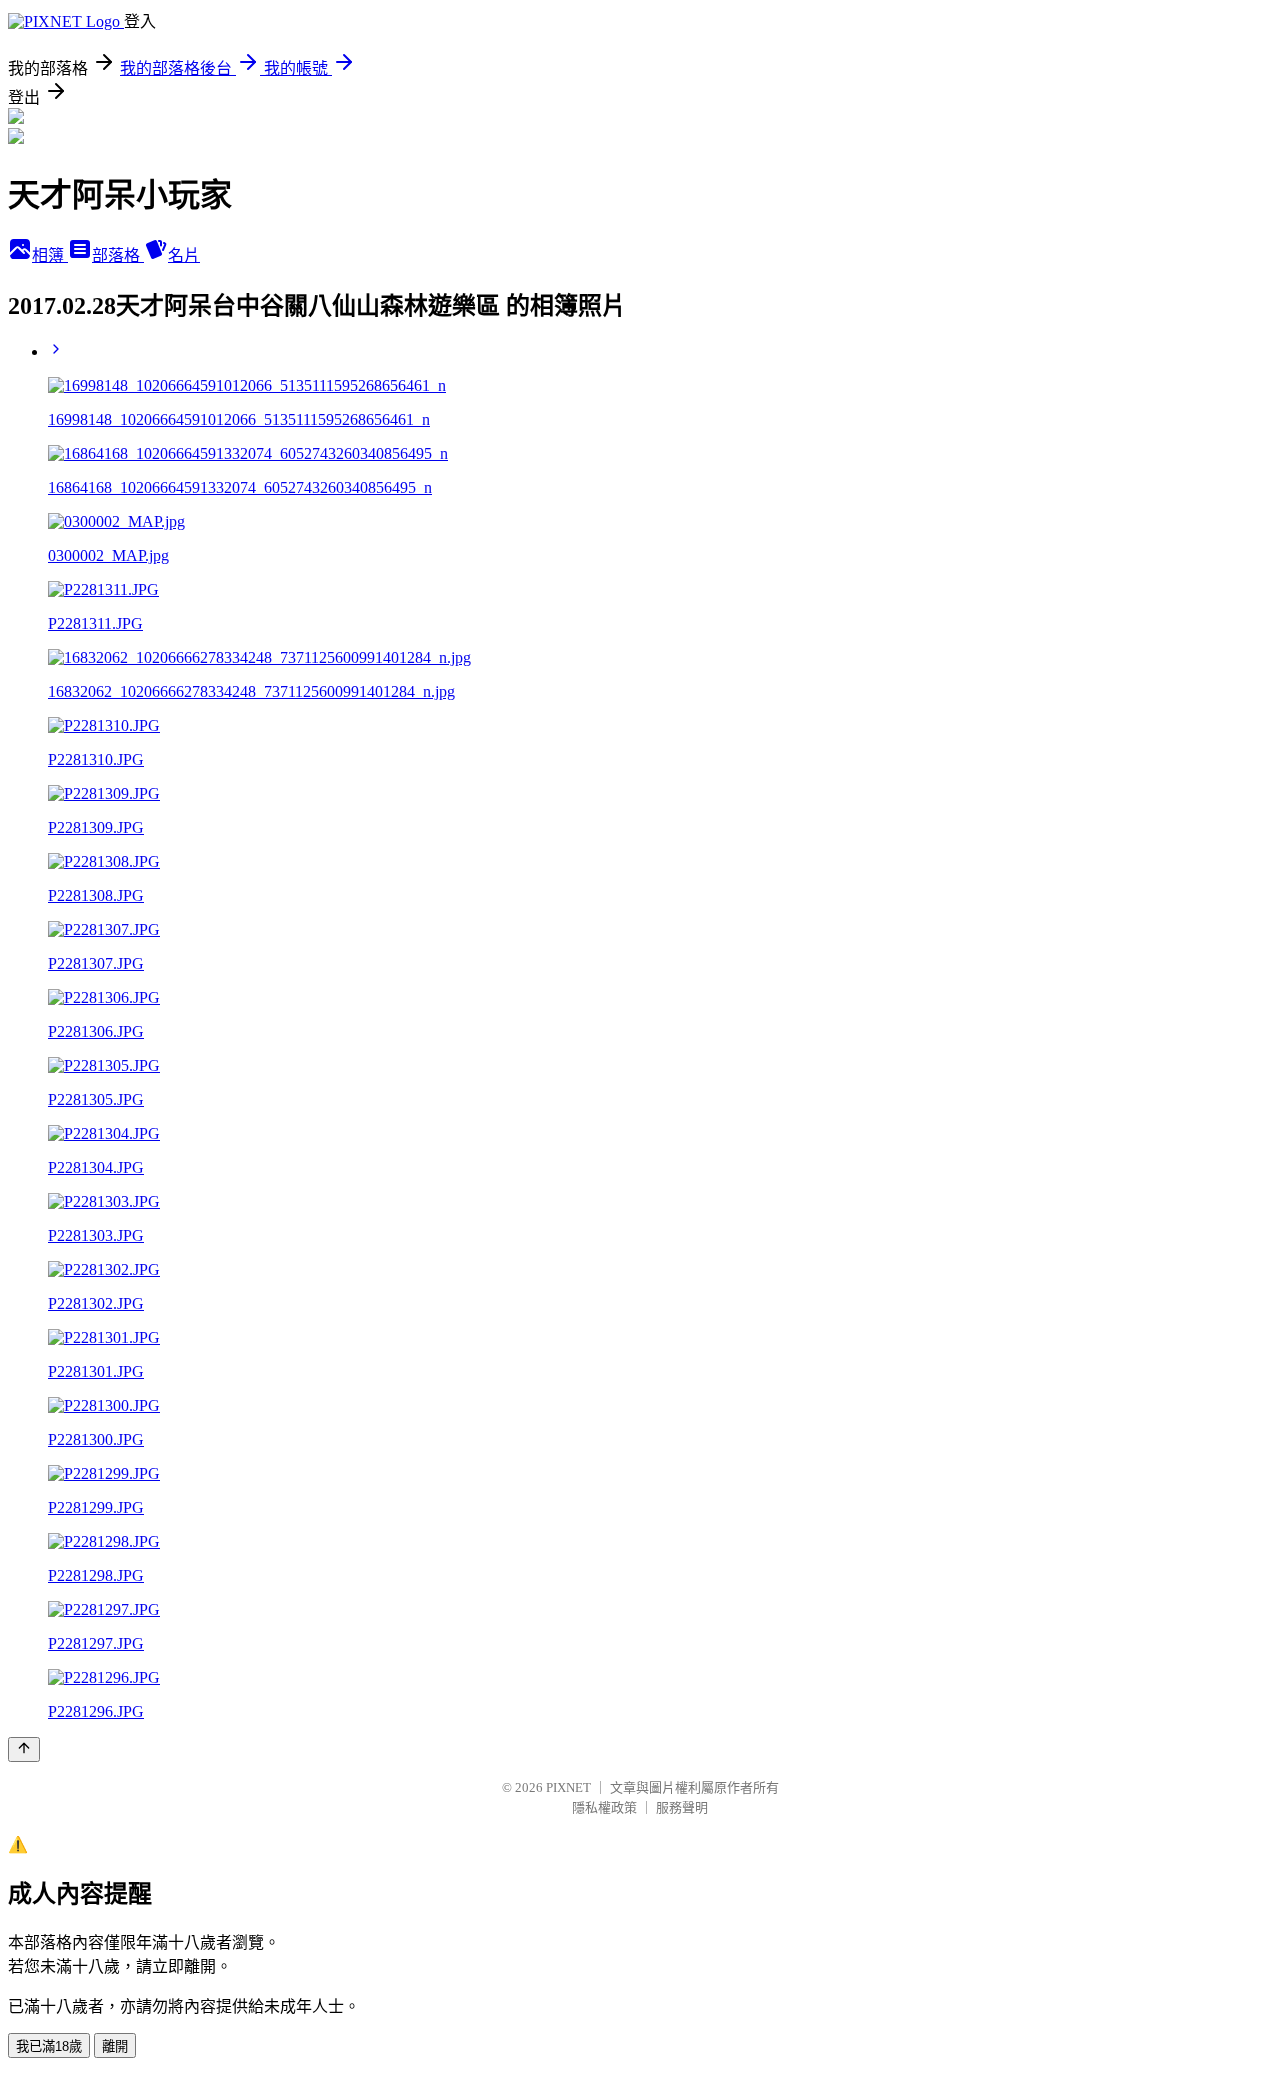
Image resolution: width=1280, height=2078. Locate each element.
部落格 (118, 255)
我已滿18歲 (49, 2046)
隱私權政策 (604, 1807)
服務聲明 (682, 1807)
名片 (184, 255)
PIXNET (568, 1787)
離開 (115, 2046)
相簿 (50, 255)
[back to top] (24, 1749)
